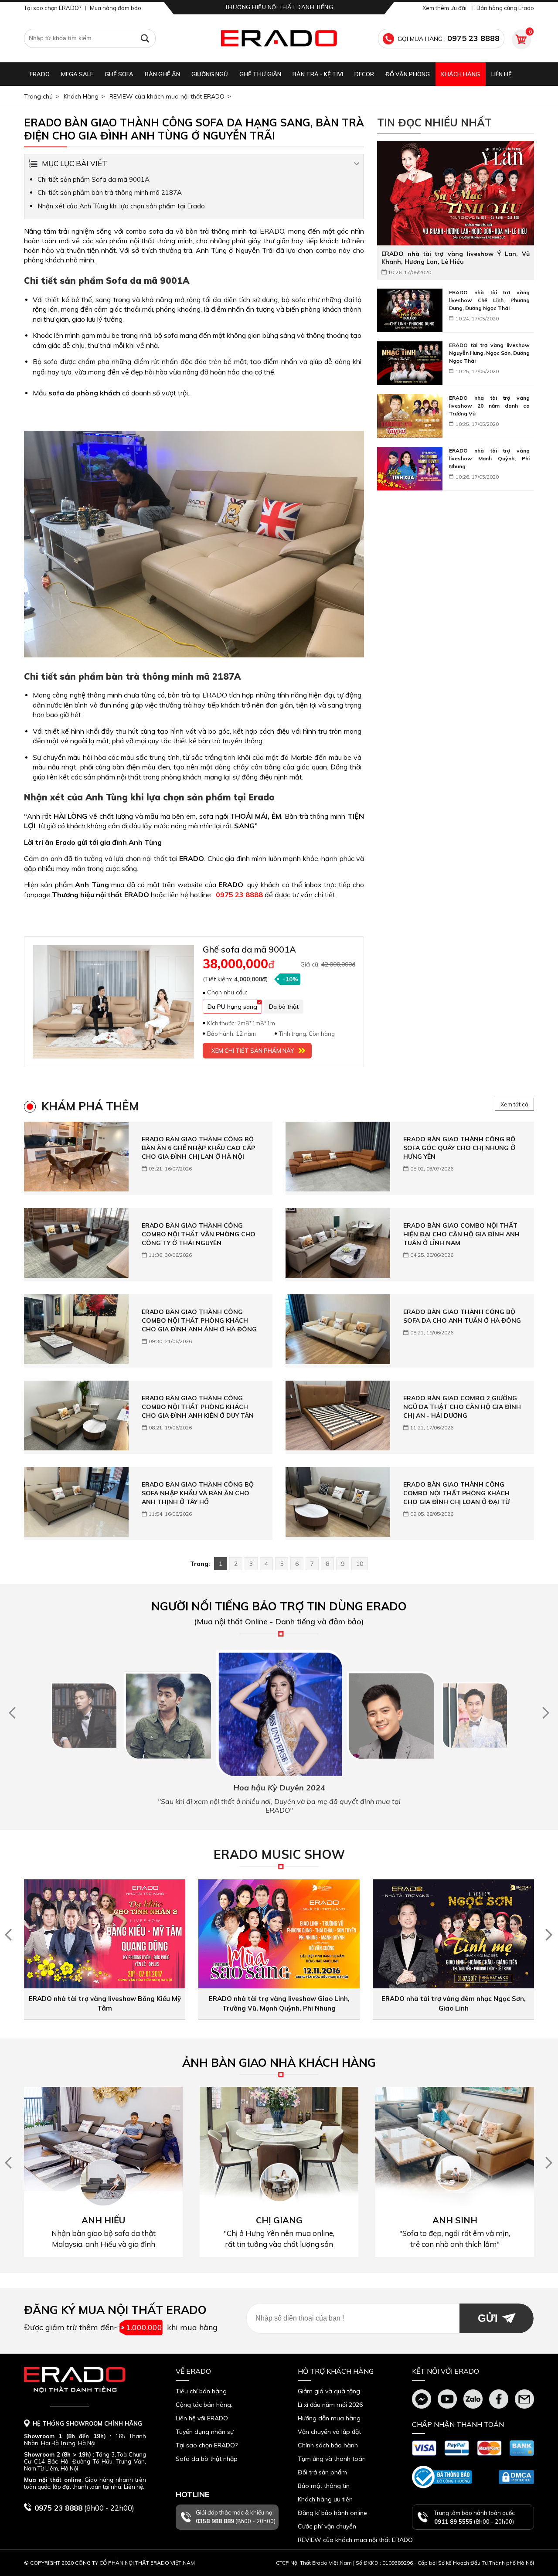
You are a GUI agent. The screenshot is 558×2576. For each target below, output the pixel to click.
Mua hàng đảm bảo (116, 8)
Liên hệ (502, 74)
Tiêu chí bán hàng (201, 2391)
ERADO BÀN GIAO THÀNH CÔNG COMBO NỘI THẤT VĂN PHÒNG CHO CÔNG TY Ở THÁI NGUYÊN (199, 1234)
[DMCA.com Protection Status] (516, 2477)
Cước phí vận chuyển (327, 2526)
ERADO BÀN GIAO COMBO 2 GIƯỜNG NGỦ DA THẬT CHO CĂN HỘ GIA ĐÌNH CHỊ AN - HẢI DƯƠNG (462, 1407)
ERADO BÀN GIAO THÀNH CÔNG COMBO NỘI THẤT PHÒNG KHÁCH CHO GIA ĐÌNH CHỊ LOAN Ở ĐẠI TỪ (456, 1493)
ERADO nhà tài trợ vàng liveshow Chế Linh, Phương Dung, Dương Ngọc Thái (489, 300)
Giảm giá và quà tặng (329, 2391)
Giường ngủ (210, 74)
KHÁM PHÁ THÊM (90, 1106)
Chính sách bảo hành (328, 2445)
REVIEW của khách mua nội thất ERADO (167, 96)
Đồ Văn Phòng (408, 74)
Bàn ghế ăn (162, 74)
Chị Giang (279, 2220)
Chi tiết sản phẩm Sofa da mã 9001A (94, 179)
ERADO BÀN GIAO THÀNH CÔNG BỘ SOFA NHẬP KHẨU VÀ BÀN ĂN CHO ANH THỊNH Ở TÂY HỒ (198, 1493)
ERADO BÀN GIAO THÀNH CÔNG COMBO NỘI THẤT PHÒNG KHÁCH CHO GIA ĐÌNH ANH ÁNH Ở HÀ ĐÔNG (199, 1320)
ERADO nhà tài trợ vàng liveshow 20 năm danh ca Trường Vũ (489, 406)
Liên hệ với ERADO (202, 2418)
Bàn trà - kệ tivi (318, 74)
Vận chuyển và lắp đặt (329, 2432)
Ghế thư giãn (260, 74)
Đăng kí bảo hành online (332, 2513)
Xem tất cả (514, 1104)
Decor (364, 74)
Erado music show (279, 1854)
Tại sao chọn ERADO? (53, 8)
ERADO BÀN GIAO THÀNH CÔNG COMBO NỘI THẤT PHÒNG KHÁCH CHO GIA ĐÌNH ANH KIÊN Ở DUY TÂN (198, 1407)
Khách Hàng (461, 74)
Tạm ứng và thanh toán (332, 2459)
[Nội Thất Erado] (279, 38)
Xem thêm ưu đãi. (445, 8)
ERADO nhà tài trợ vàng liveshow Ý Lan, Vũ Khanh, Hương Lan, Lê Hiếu (456, 258)
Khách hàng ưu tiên (325, 2499)
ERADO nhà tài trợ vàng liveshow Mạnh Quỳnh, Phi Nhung (489, 458)
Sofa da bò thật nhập (207, 2459)
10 (360, 1564)
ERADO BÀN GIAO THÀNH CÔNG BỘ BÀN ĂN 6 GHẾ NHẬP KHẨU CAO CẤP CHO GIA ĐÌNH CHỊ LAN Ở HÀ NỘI (198, 1148)
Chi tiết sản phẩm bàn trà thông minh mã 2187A (110, 192)
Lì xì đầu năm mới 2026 (330, 2405)
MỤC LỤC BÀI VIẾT (75, 163)
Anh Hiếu (103, 2220)
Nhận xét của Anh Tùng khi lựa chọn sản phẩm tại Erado (121, 206)
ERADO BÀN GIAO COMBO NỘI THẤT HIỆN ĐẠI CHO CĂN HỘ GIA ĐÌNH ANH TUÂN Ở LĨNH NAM (461, 1234)
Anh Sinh (455, 2220)
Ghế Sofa (119, 74)
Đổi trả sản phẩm (322, 2472)
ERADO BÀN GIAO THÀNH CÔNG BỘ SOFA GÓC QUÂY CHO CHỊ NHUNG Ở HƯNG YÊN (459, 1148)
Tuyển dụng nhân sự (205, 2432)
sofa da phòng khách (84, 393)
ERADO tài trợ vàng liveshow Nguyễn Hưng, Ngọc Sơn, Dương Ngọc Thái (489, 353)
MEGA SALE (77, 74)
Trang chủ (38, 96)
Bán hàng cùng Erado (505, 8)
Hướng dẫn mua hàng (329, 2418)
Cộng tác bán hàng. (204, 2405)
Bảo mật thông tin (324, 2486)
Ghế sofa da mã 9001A (249, 949)
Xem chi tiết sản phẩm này (253, 1051)
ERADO (40, 74)
